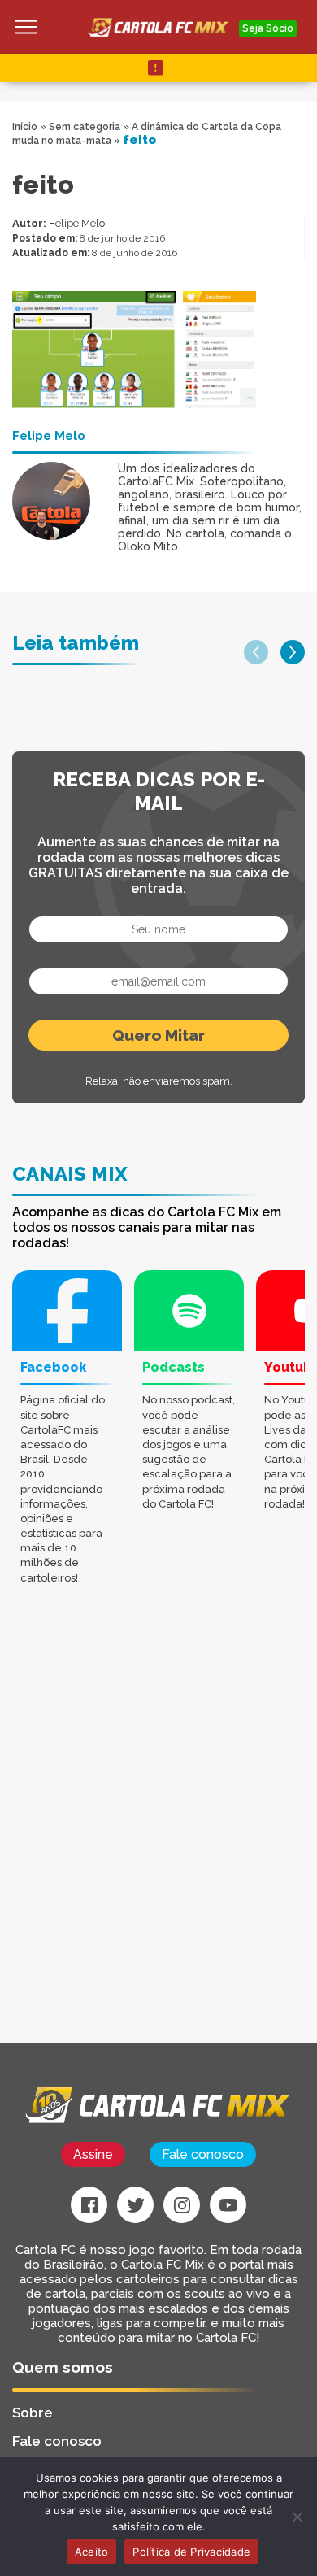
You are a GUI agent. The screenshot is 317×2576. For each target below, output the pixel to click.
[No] (297, 2517)
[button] (256, 652)
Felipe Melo (77, 223)
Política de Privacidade (191, 2552)
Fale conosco (203, 2154)
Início (25, 127)
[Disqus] (158, 1836)
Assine (93, 2154)
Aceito (92, 2552)
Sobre (33, 2413)
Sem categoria (85, 127)
